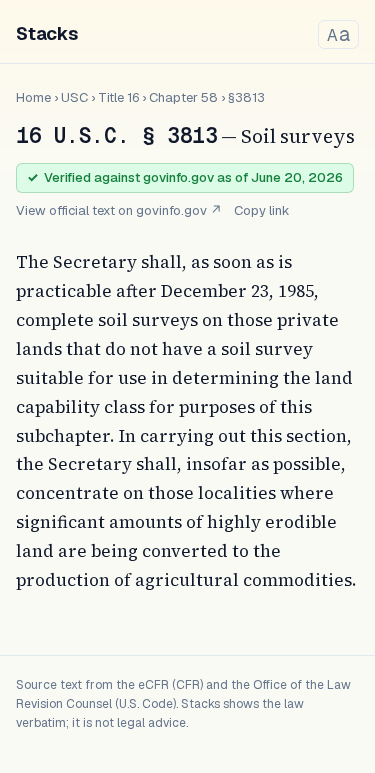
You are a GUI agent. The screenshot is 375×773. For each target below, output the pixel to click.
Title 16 (118, 97)
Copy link (262, 210)
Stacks (47, 33)
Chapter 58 (183, 97)
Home (33, 97)
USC (74, 97)
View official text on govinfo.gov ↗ (119, 210)
